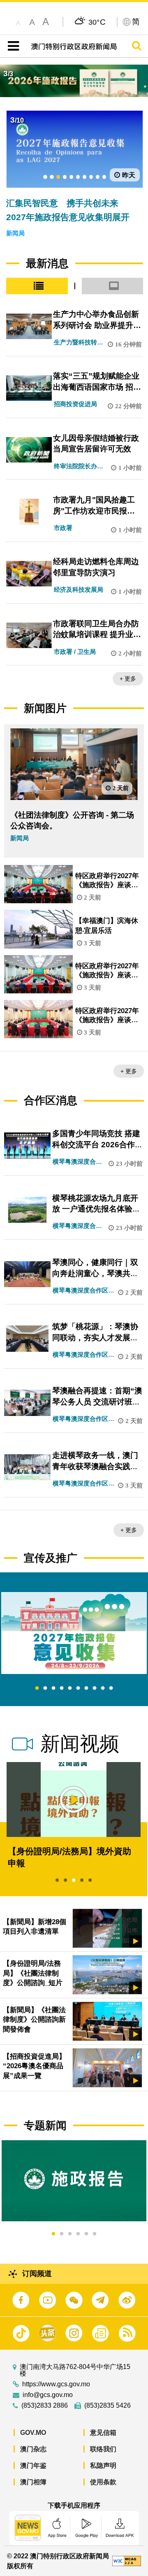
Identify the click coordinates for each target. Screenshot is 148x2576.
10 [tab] (111, 1688)
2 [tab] (45, 1688)
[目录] (12, 46)
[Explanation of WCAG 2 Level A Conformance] (127, 2561)
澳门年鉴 (33, 2466)
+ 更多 (128, 679)
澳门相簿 (33, 2482)
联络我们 (103, 2449)
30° (97, 22)
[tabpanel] (74, 1633)
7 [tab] (86, 1688)
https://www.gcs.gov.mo (56, 2384)
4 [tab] (62, 1688)
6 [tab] (78, 1688)
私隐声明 (103, 2466)
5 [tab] (70, 1688)
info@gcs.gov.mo (48, 2395)
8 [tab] (95, 1688)
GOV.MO (33, 2433)
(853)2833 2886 (45, 2406)
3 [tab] (53, 1688)
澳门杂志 (33, 2449)
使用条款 (103, 2482)
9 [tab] (103, 1688)
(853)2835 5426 (108, 2406)
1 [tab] (37, 1688)
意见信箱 (103, 2433)
